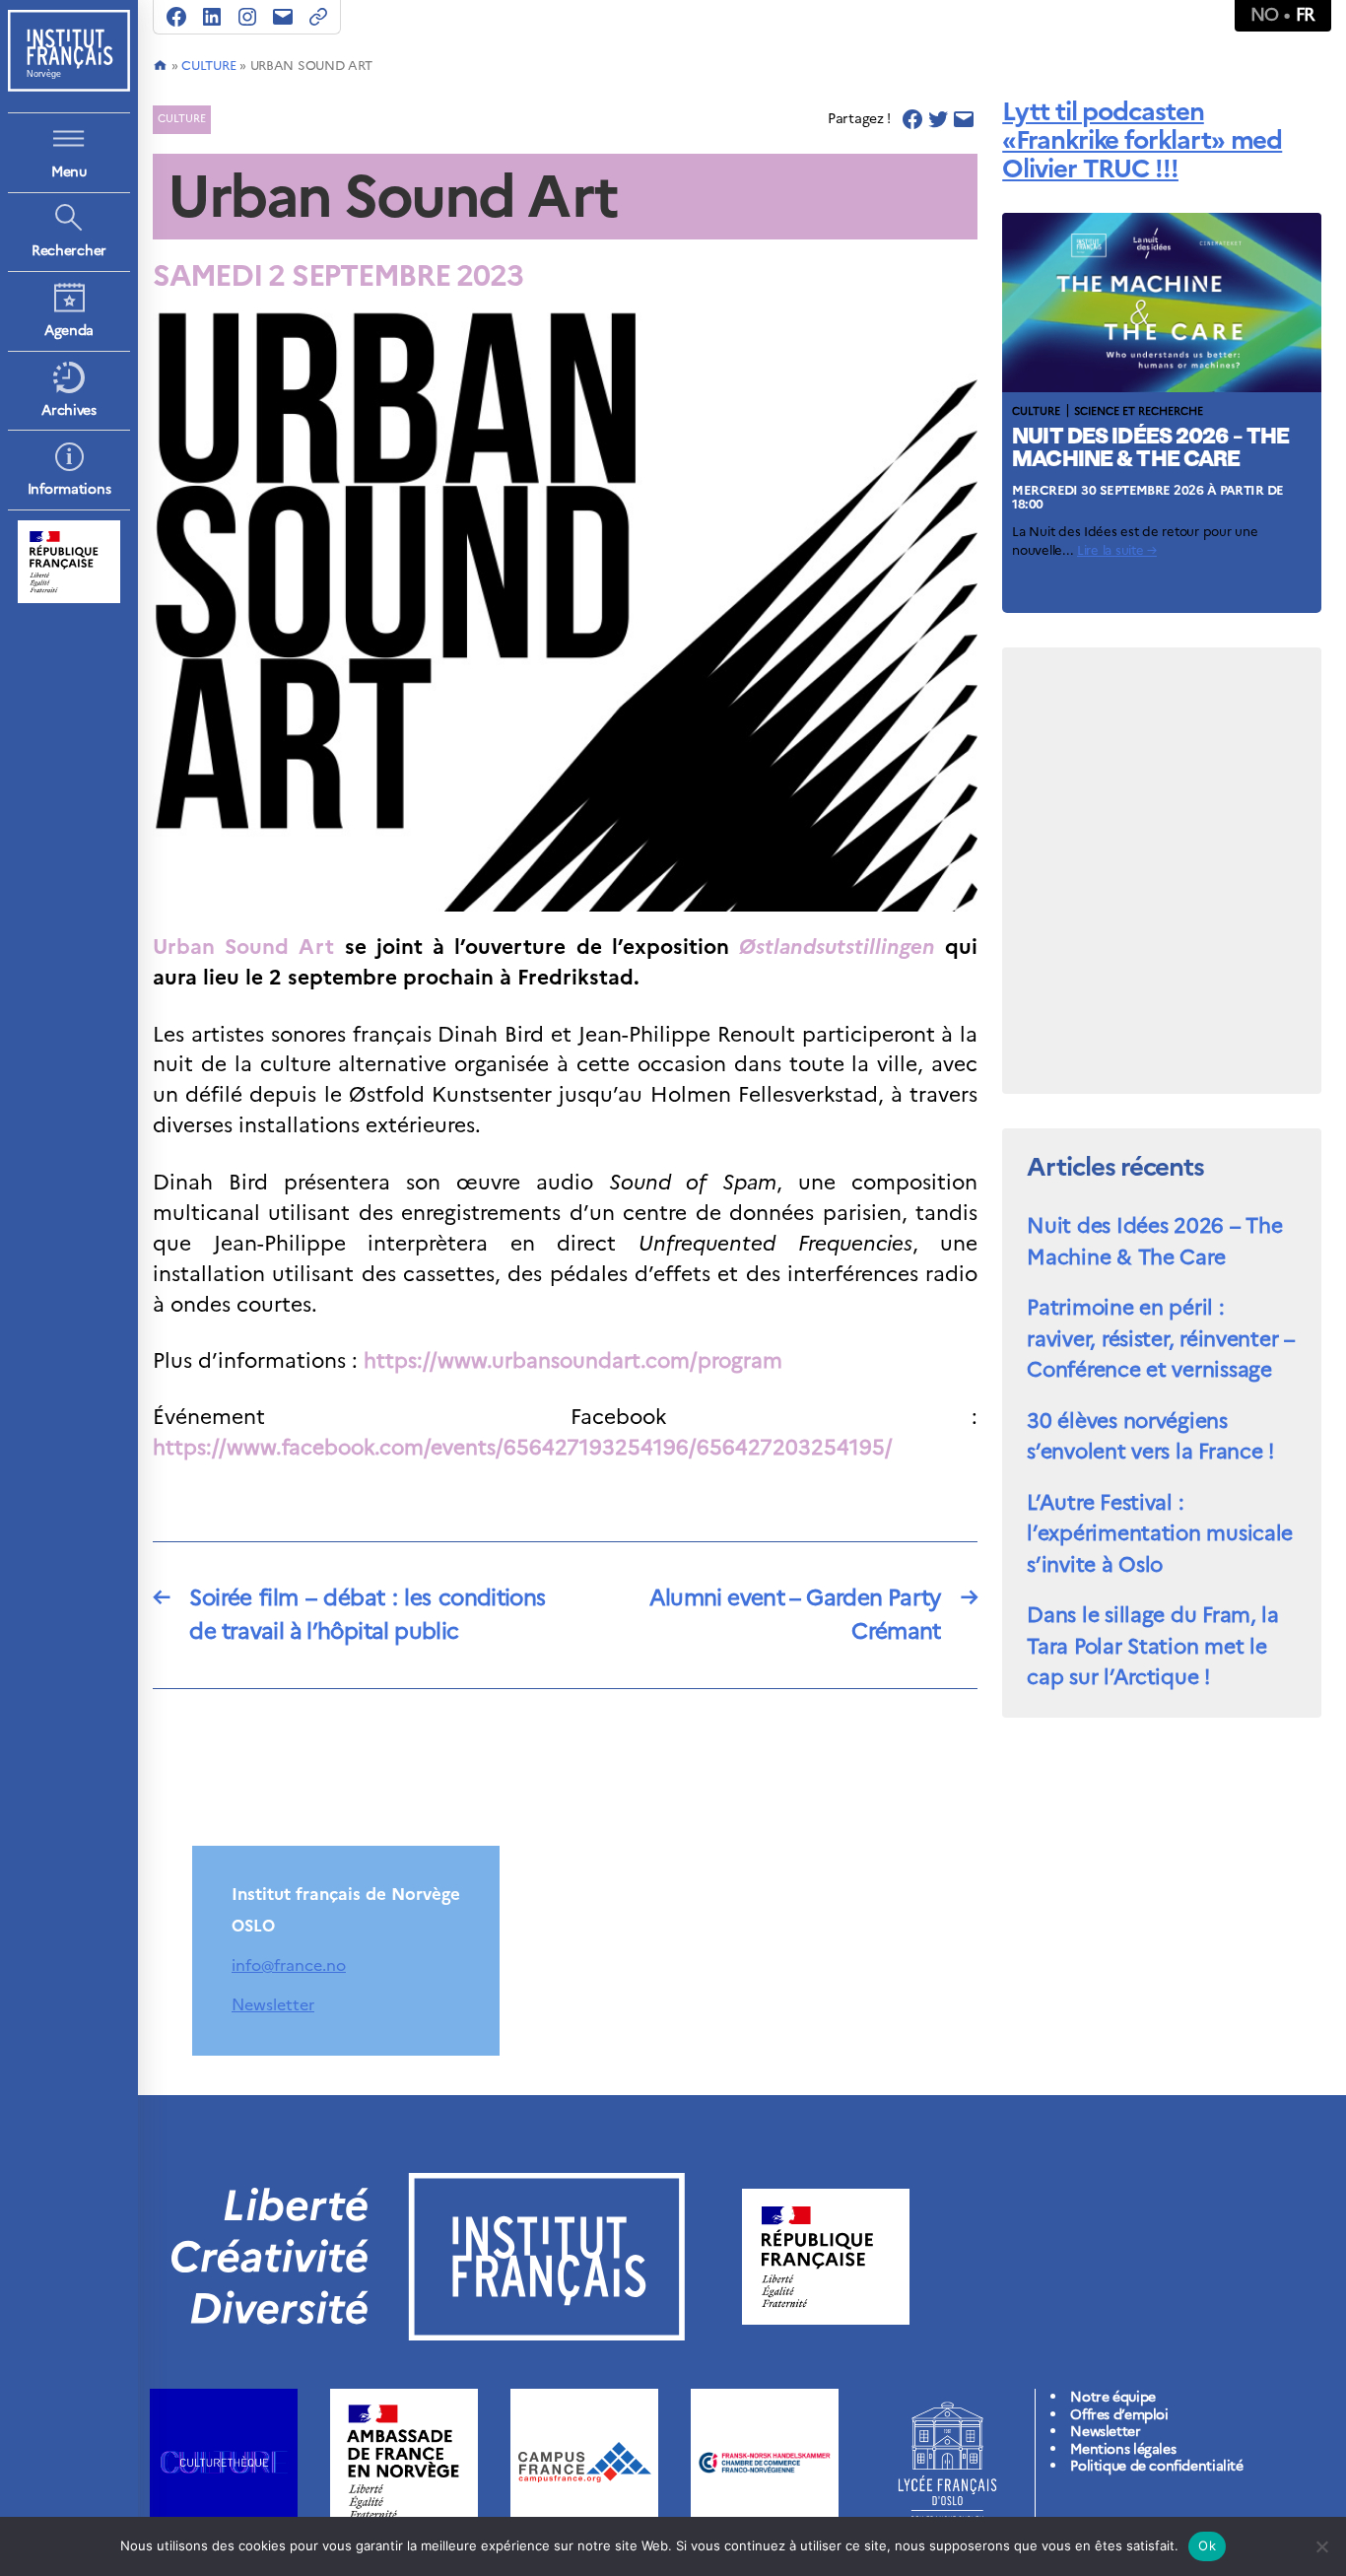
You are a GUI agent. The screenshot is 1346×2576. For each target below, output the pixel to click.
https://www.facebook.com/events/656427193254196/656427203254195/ (523, 1447)
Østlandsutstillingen (837, 947)
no (1265, 14)
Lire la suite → (1117, 550)
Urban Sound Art (243, 947)
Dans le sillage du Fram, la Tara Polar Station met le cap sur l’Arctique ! (1153, 1646)
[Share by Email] (964, 119)
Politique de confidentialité (1156, 2466)
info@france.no (289, 1965)
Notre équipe (1112, 2397)
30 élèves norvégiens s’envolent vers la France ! (1150, 1436)
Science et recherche (1139, 411)
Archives (69, 410)
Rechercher (69, 251)
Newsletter (273, 2004)
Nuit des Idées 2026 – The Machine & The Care (1154, 1241)
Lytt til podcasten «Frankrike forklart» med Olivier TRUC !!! (1142, 139)
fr (1306, 14)
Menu (69, 172)
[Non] (1321, 2546)
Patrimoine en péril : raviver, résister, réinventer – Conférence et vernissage (1161, 1338)
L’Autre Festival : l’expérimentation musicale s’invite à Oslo (1160, 1533)
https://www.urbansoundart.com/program (573, 1360)
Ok (1207, 2545)
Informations (69, 489)
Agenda (69, 331)
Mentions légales (1123, 2449)
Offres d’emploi (1119, 2415)
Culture (208, 66)
